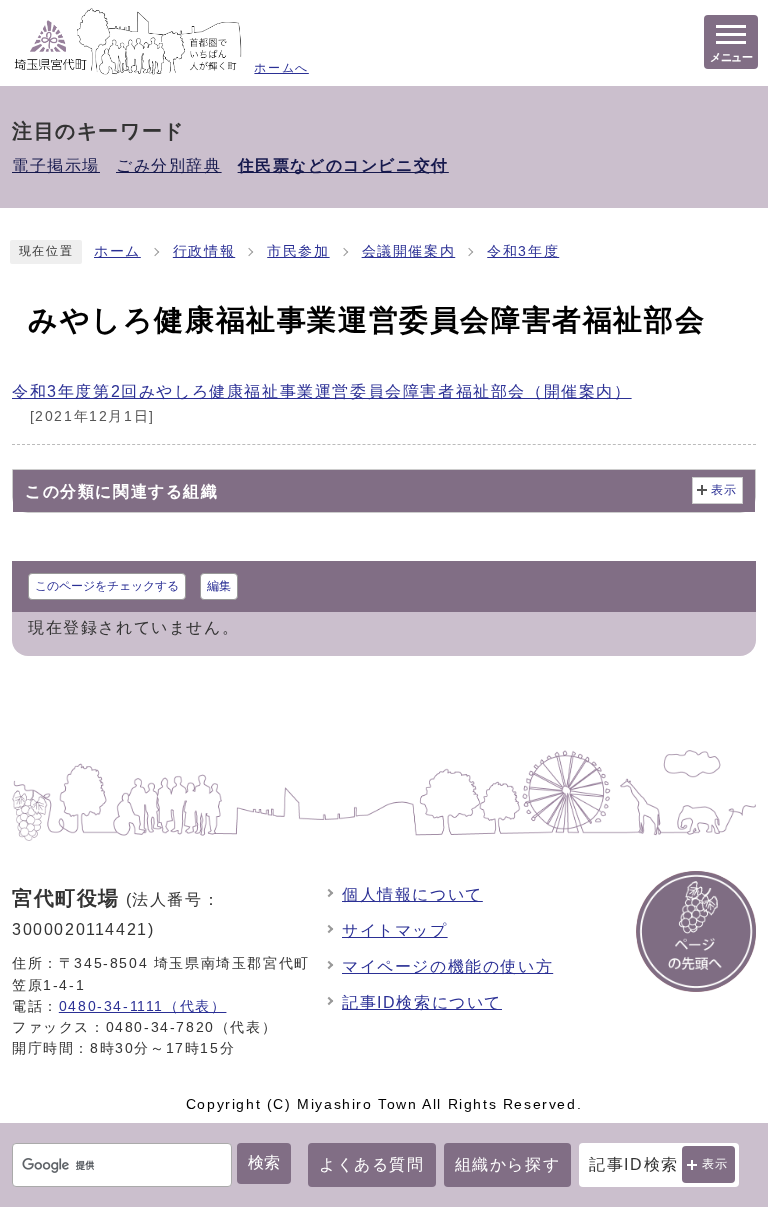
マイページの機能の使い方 (447, 966)
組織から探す (508, 1164)
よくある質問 (372, 1164)
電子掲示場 (56, 165)
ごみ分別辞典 (169, 165)
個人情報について (412, 894)
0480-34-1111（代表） (143, 1006)
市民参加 (298, 251)
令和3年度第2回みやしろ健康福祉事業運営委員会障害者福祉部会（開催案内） (322, 391)
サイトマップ (395, 930)
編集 (219, 586)
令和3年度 (523, 251)
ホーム (117, 251)
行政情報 (204, 251)
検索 (264, 1162)
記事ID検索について (422, 1002)
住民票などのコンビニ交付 (343, 165)
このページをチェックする (107, 586)
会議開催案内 (409, 251)
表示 (715, 1164)
